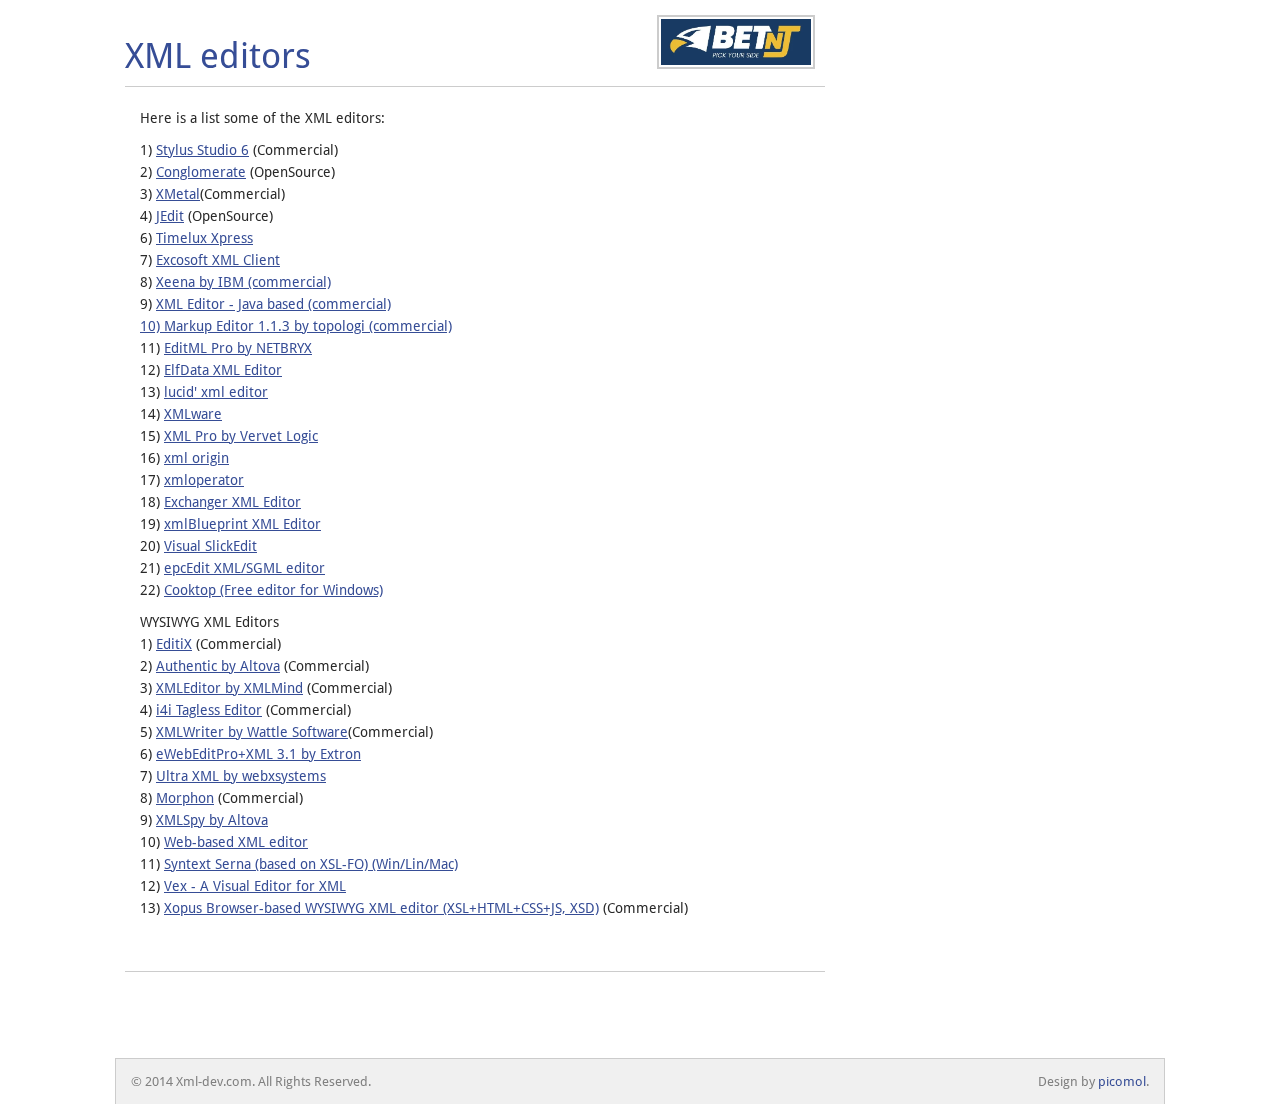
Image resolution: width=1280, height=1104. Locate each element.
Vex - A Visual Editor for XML (255, 886)
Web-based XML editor (236, 842)
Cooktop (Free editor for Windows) (273, 590)
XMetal (178, 194)
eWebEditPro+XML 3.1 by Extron (258, 754)
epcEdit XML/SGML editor (244, 568)
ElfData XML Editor (223, 370)
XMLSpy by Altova (212, 820)
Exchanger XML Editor (232, 502)
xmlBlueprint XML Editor (242, 524)
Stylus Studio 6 (202, 150)
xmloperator (204, 480)
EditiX (174, 644)
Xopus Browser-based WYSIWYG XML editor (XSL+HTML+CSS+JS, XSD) (381, 908)
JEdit (170, 216)
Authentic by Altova (218, 666)
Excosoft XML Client (218, 260)
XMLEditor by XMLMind (229, 688)
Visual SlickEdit (210, 546)
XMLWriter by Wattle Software (252, 732)
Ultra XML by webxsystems (241, 776)
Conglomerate (201, 172)
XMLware (193, 414)
